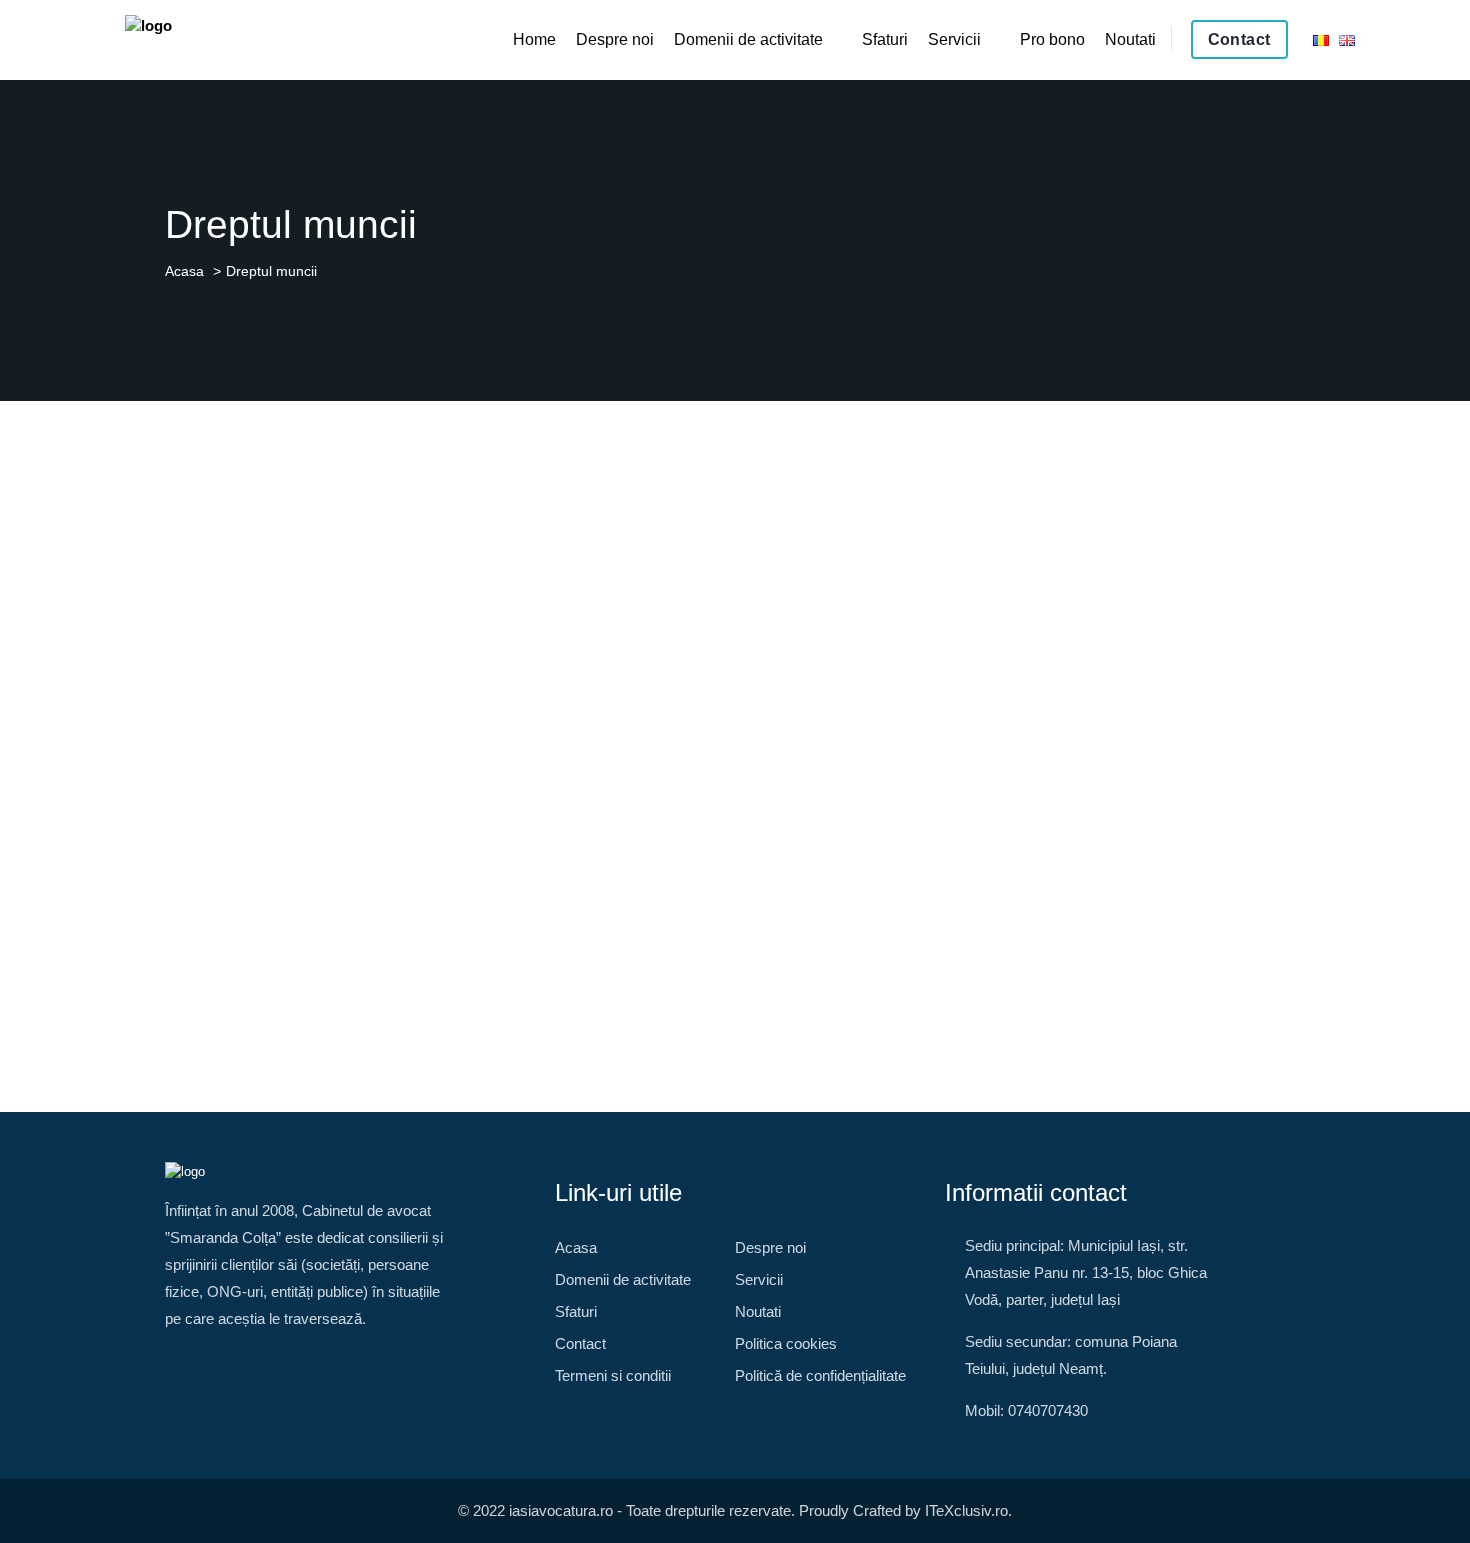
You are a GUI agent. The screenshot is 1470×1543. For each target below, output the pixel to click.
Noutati (1130, 39)
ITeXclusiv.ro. (968, 1510)
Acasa (184, 271)
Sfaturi (885, 39)
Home (534, 39)
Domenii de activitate (748, 39)
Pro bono (1052, 39)
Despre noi (615, 39)
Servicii (954, 39)
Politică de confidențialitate (820, 1375)
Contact (1239, 39)
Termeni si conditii (613, 1375)
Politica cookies (786, 1343)
